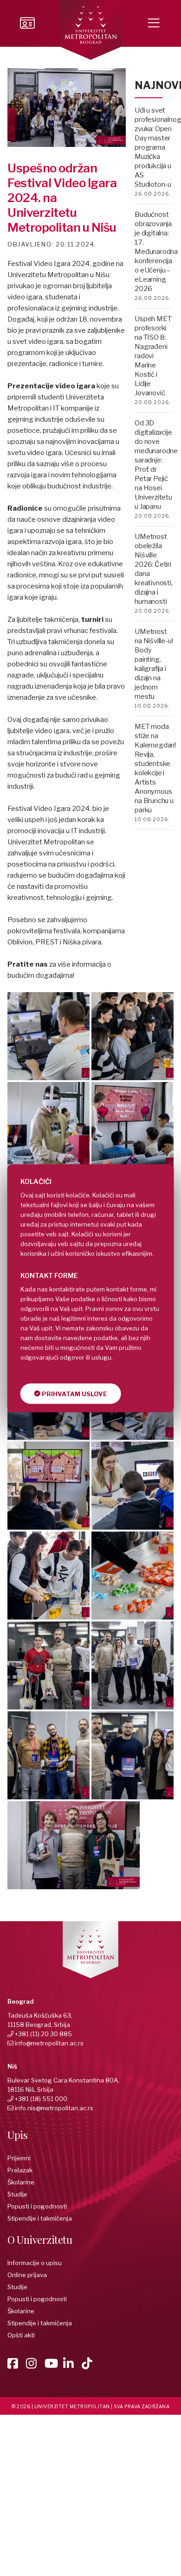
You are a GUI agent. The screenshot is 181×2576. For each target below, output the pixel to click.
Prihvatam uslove (74, 1393)
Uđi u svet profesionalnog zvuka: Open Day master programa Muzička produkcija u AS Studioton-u (158, 147)
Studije (17, 2194)
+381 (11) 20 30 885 (43, 2034)
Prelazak (20, 2170)
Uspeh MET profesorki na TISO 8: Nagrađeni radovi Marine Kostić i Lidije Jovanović (153, 356)
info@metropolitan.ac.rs (49, 2043)
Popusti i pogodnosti (37, 2206)
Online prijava (27, 2275)
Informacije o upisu (35, 2263)
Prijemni (19, 2158)
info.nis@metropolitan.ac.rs (54, 2108)
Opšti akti (21, 2335)
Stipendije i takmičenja (40, 2218)
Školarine (21, 2182)
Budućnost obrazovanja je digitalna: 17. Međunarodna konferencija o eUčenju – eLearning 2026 (156, 252)
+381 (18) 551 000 (41, 2099)
